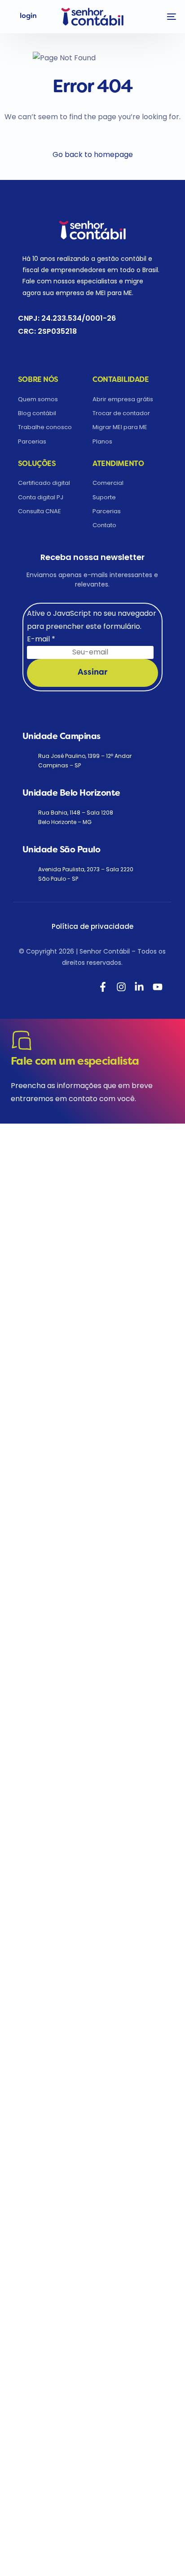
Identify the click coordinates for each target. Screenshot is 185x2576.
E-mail (41, 639)
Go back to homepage (93, 155)
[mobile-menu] (167, 17)
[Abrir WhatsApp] (22, 2553)
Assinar (92, 673)
